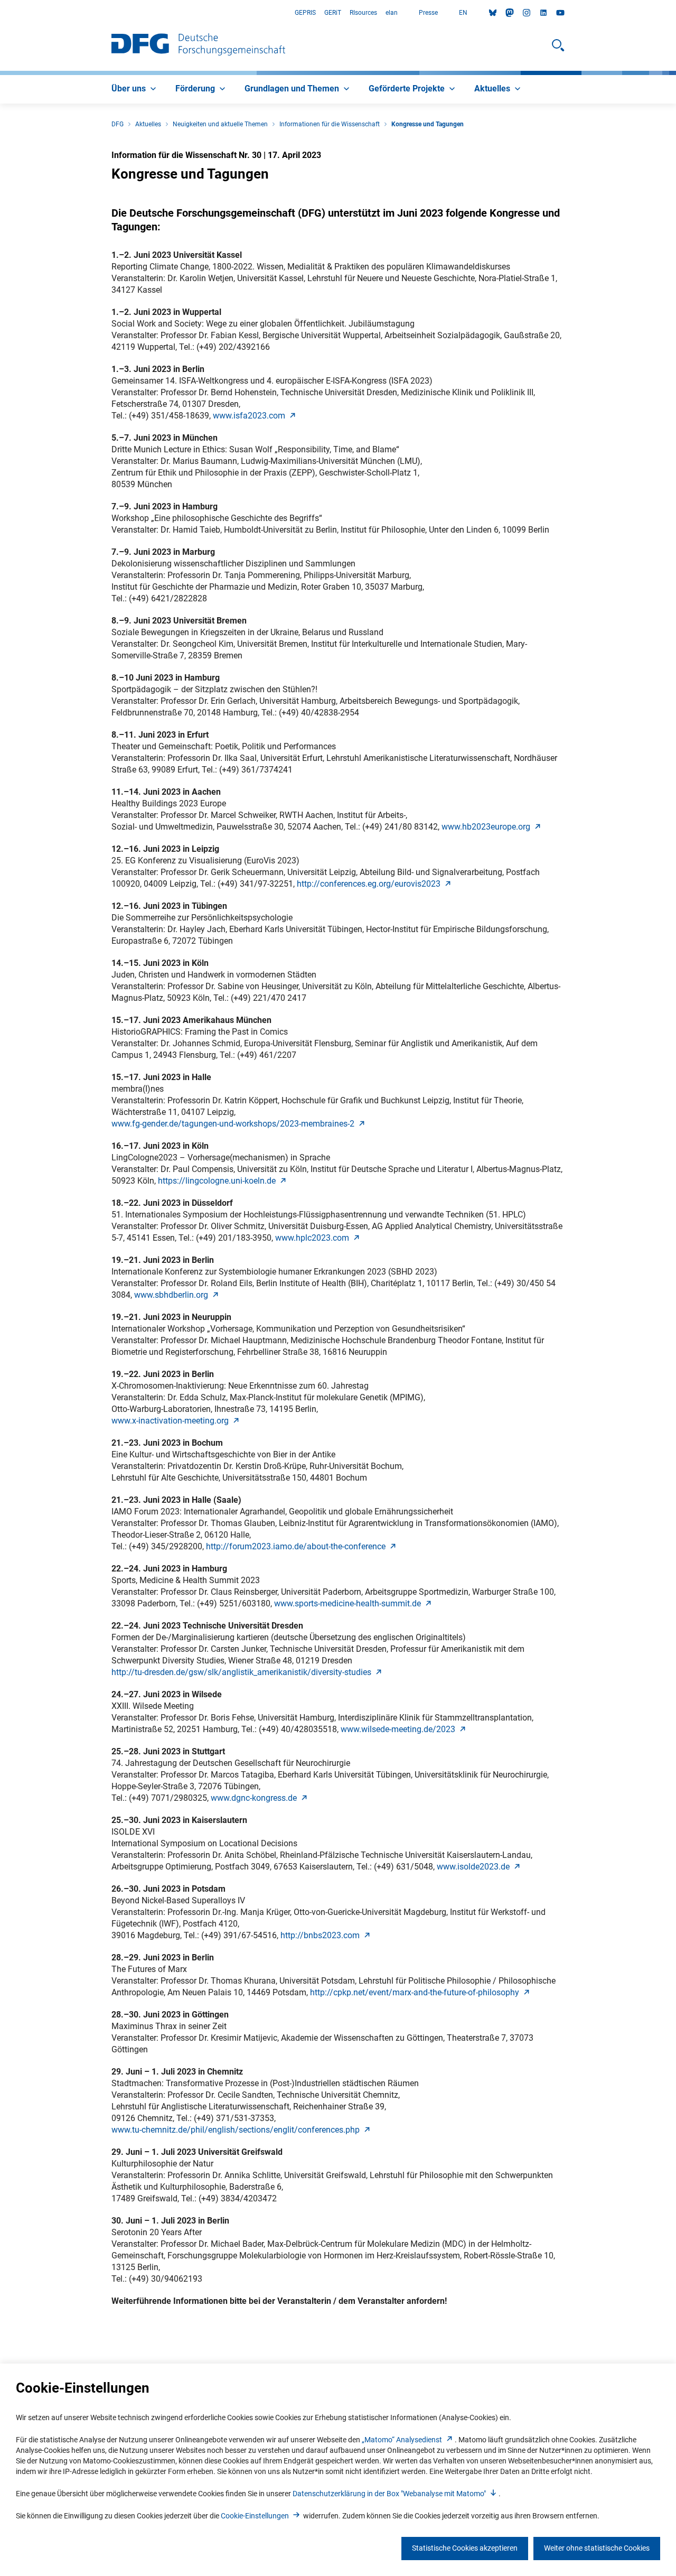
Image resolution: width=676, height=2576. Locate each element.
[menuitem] (135, 89)
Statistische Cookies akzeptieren (465, 2548)
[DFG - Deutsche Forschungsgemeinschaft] (198, 45)
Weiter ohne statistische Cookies (597, 2548)
